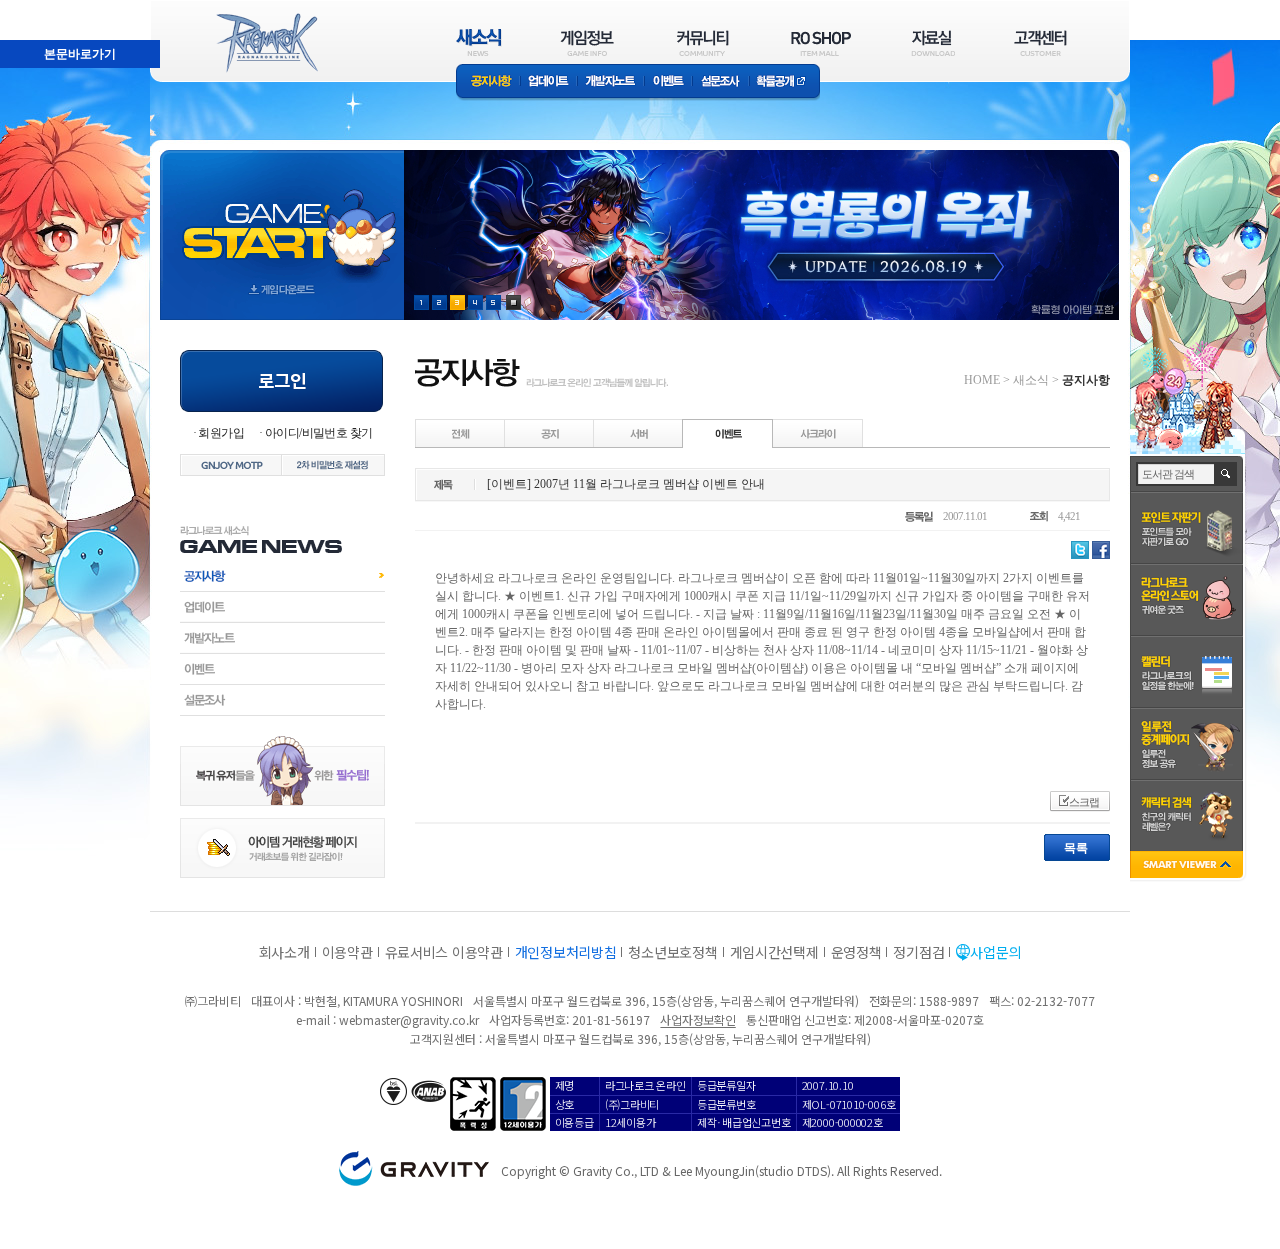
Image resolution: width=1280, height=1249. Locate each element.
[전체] (461, 433)
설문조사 (720, 82)
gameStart (282, 216)
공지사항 (488, 82)
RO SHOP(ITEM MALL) (821, 42)
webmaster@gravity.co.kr (409, 1019)
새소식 (1031, 380)
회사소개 (284, 952)
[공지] (550, 433)
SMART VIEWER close (1188, 866)
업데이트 (548, 82)
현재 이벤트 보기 (513, 302)
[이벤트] (728, 433)
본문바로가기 (36, 9)
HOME (982, 380)
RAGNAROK (266, 43)
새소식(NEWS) (479, 42)
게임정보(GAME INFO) (587, 42)
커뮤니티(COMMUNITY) (703, 42)
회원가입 (221, 433)
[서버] (639, 433)
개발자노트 (610, 82)
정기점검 (918, 952)
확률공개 (784, 82)
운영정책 (856, 952)
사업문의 (995, 952)
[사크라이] (818, 433)
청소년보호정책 (672, 952)
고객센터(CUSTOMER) (1040, 42)
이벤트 (668, 82)
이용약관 (347, 952)
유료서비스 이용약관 (444, 952)
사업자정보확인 (697, 1019)
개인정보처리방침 (566, 952)
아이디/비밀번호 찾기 (318, 433)
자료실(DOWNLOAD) (932, 42)
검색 (1226, 474)
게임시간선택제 (774, 952)
